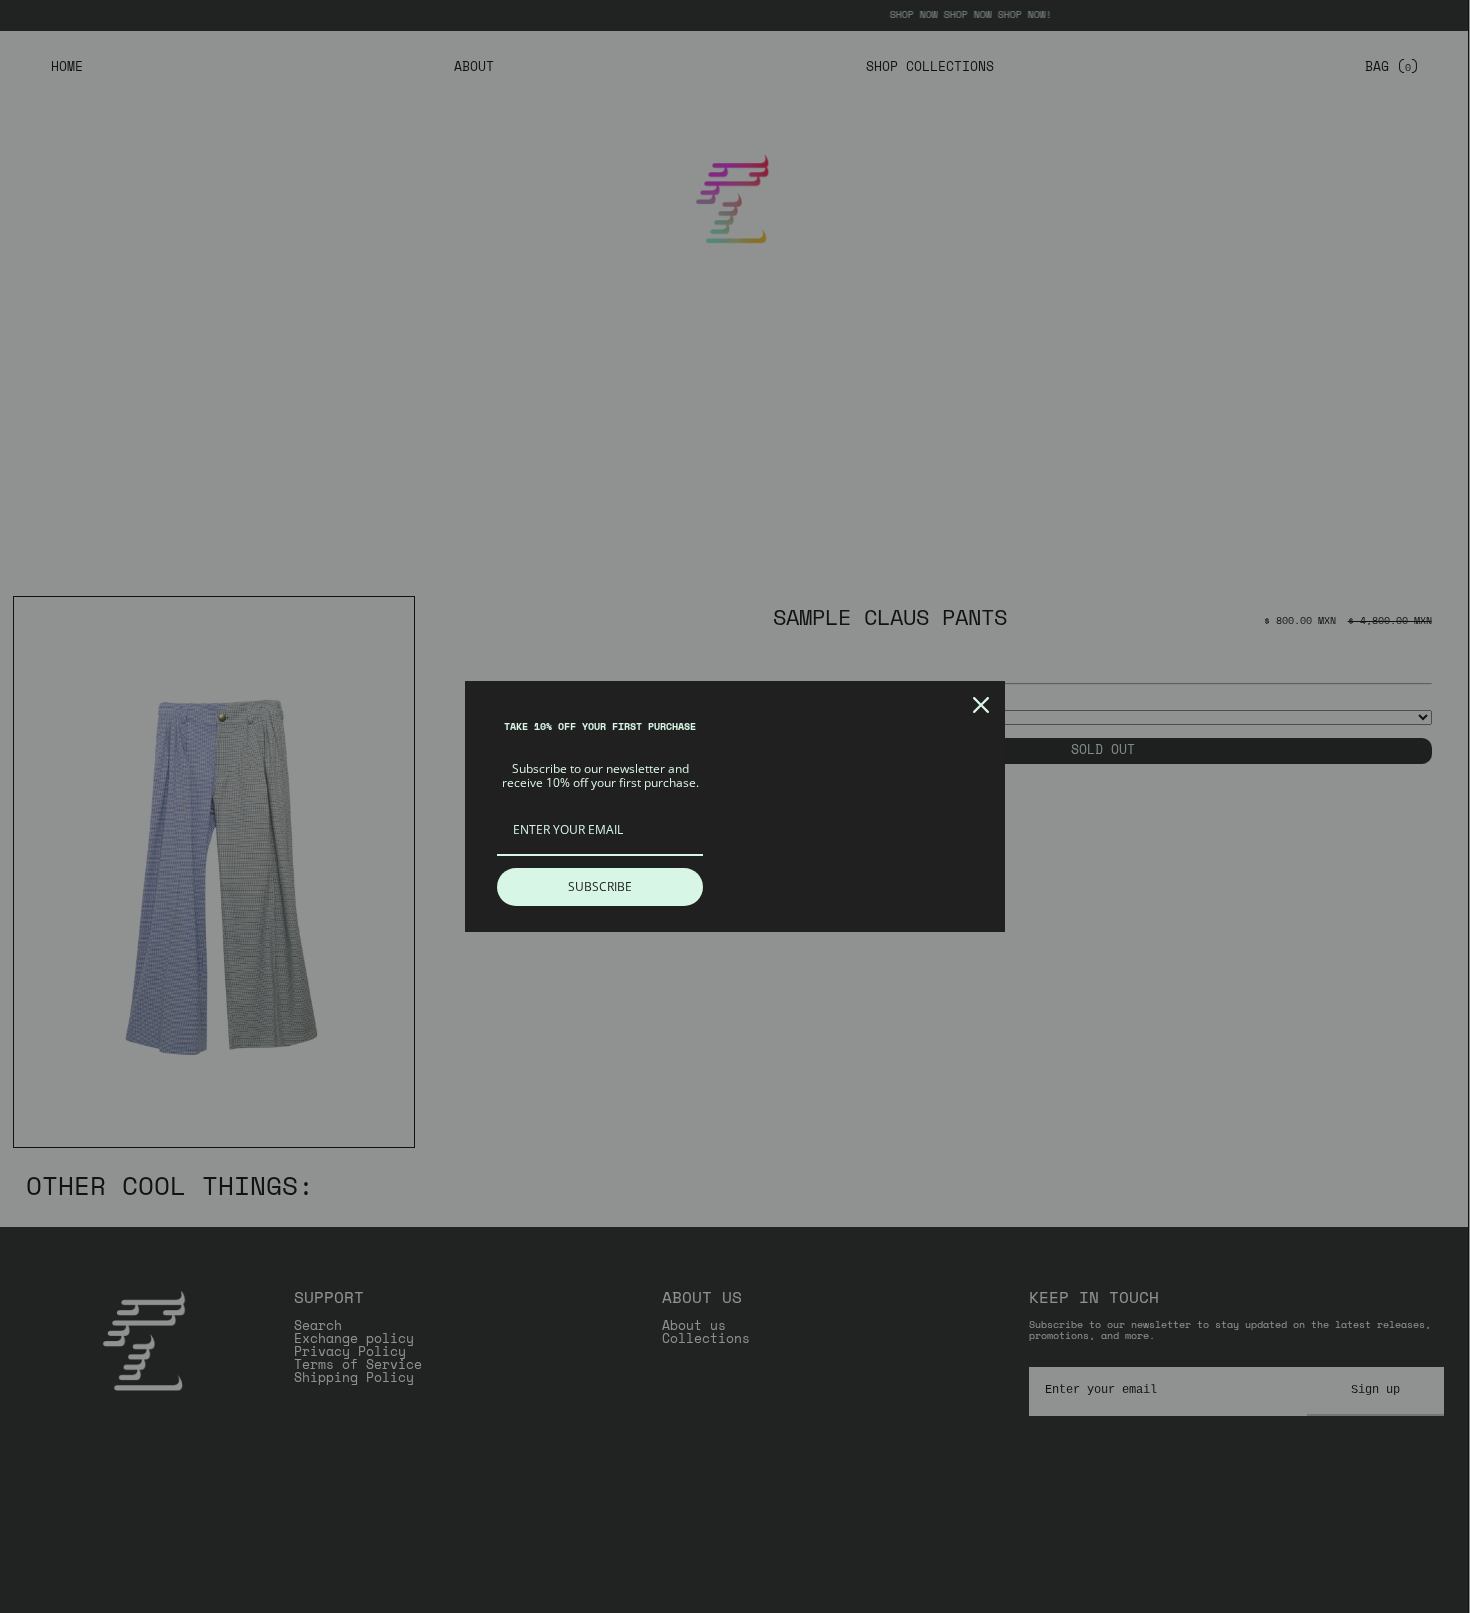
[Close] (981, 705)
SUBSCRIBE (600, 886)
